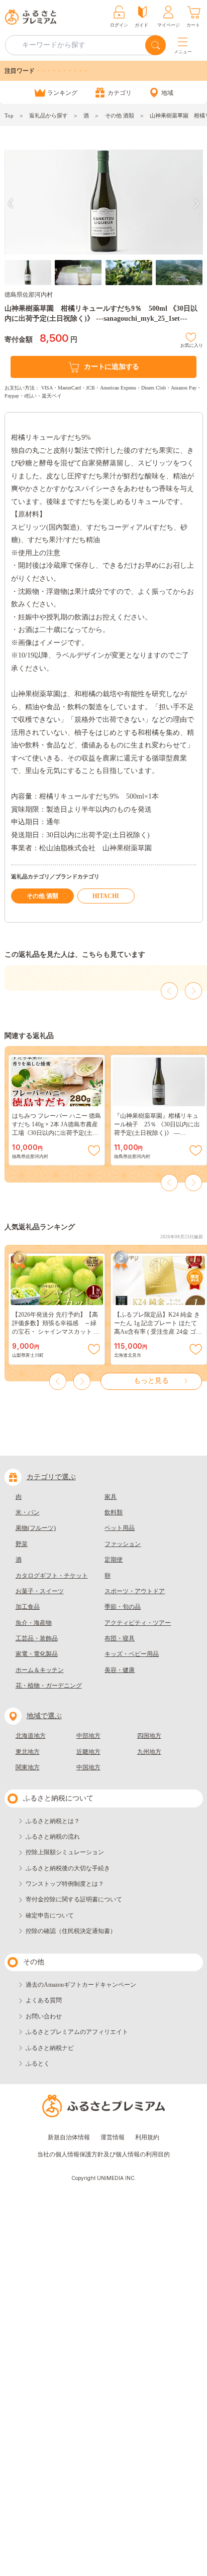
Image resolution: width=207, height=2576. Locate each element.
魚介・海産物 (34, 1623)
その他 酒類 (120, 115)
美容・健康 (120, 1670)
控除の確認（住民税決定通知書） (71, 1931)
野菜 (22, 1544)
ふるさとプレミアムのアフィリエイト (77, 2032)
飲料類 (114, 1512)
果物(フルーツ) (36, 1528)
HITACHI (106, 896)
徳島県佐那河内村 (29, 295)
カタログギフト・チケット (52, 1576)
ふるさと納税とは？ (53, 1821)
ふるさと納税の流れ (53, 1837)
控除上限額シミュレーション (65, 1852)
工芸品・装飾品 (37, 1638)
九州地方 (149, 1752)
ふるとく (38, 2064)
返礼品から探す (48, 115)
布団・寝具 (120, 1638)
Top (9, 115)
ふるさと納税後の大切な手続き (68, 1868)
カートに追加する (112, 367)
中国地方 (88, 1767)
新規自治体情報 (69, 2137)
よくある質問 (44, 2000)
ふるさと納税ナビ (50, 2048)
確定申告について (50, 1915)
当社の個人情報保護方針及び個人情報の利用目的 (103, 2154)
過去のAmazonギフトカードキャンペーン (81, 1985)
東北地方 (28, 1752)
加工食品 (28, 1607)
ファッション (123, 1544)
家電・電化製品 (37, 1654)
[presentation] (11, 204)
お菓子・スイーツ (40, 1591)
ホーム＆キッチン (40, 1670)
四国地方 (149, 1736)
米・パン (28, 1512)
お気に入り (192, 344)
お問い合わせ (44, 2016)
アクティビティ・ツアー (138, 1623)
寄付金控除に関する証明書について (74, 1899)
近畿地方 (88, 1752)
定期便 (114, 1560)
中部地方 (88, 1736)
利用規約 (147, 2137)
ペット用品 (120, 1528)
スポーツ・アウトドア (135, 1591)
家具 (111, 1497)
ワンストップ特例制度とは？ (65, 1884)
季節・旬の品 (123, 1607)
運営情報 (113, 2137)
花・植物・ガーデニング (49, 1686)
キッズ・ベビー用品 (132, 1654)
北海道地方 (31, 1736)
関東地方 (28, 1767)
